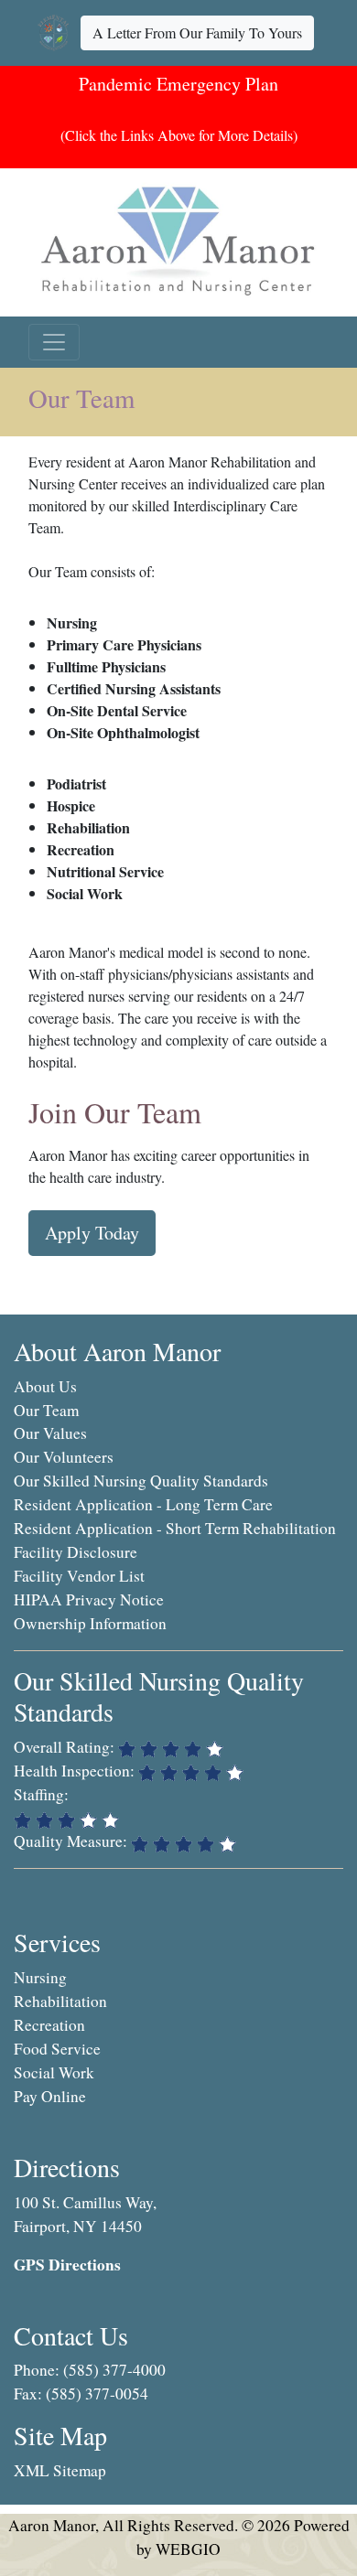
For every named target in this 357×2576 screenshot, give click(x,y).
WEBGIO (188, 2549)
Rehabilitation (60, 2001)
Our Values (50, 1433)
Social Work (54, 2072)
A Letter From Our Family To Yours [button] (197, 32)
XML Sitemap (60, 2470)
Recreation (49, 2025)
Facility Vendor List (79, 1576)
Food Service (57, 2049)
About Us (45, 1386)
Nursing (40, 1977)
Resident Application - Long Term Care (143, 1504)
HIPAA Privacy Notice (89, 1599)
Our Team (46, 1410)
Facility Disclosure (76, 1552)
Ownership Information (90, 1623)
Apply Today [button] (92, 1233)
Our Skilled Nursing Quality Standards (141, 1481)
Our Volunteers (64, 1457)
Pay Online (50, 2096)
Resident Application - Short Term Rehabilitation (175, 1528)
